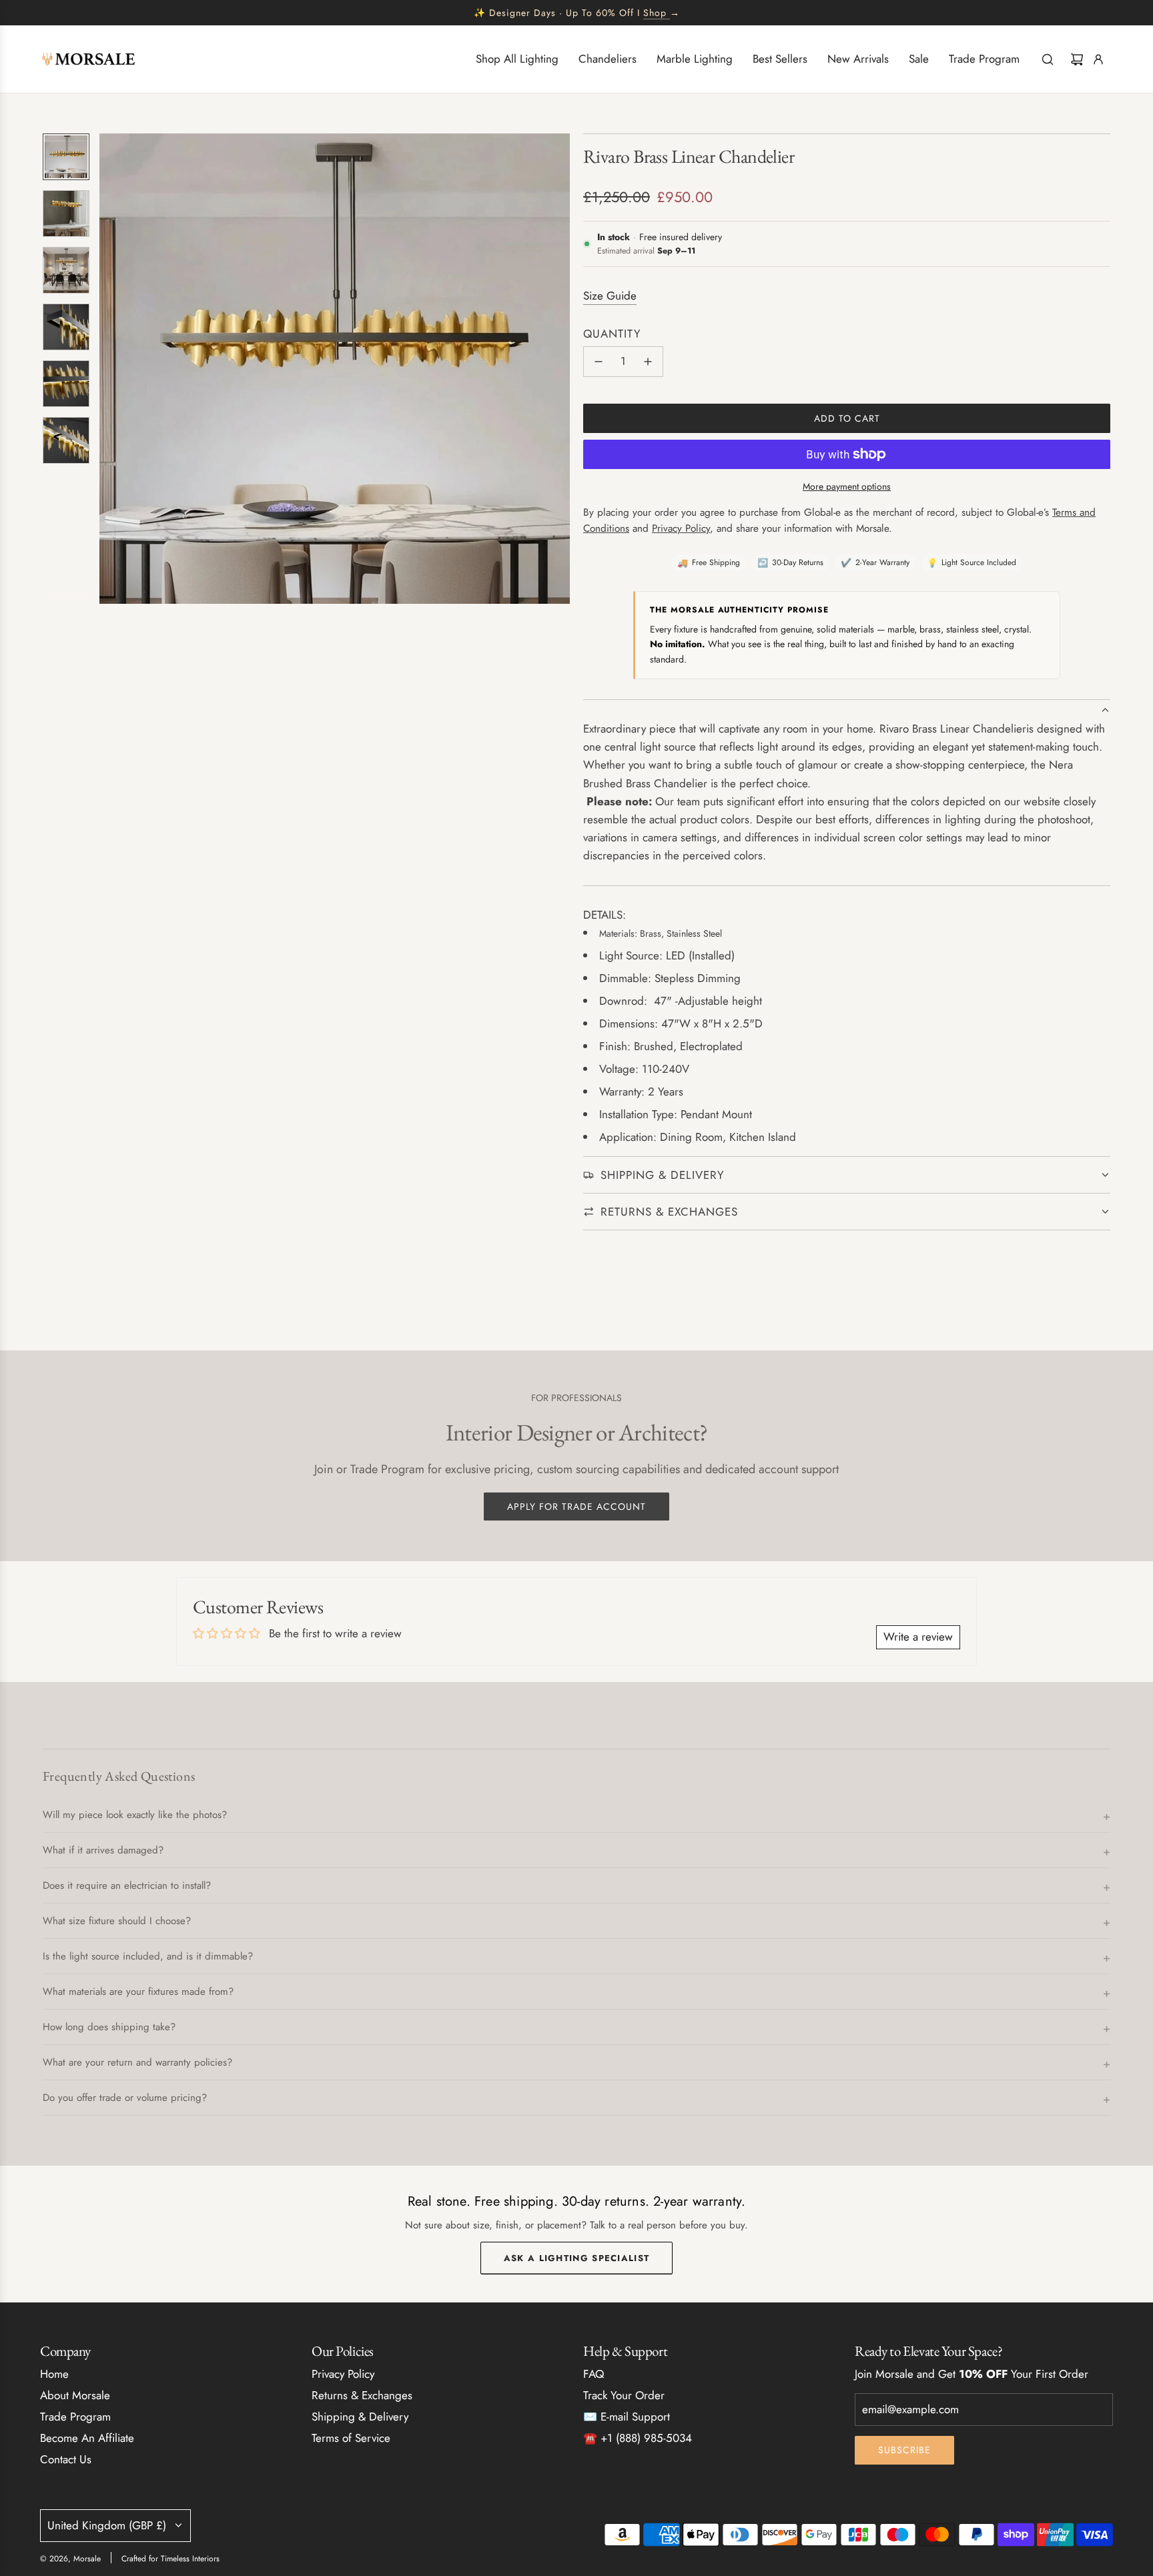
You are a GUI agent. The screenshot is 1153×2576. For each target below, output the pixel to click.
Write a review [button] (918, 1637)
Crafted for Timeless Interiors (170, 2559)
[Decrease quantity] (599, 362)
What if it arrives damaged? (103, 1850)
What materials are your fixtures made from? (138, 1992)
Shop (655, 13)
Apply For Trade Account (576, 1507)
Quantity (612, 334)
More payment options (847, 486)
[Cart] (1077, 59)
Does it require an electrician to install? (127, 1885)
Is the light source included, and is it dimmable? (148, 1956)
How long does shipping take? (109, 2027)
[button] (110, 369)
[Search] (1048, 59)
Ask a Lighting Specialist (577, 2257)
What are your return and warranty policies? (137, 2062)
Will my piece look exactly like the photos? (135, 1815)
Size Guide (610, 296)
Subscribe (904, 2450)
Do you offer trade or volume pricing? (125, 2098)
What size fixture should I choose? (117, 1921)
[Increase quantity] (648, 362)
